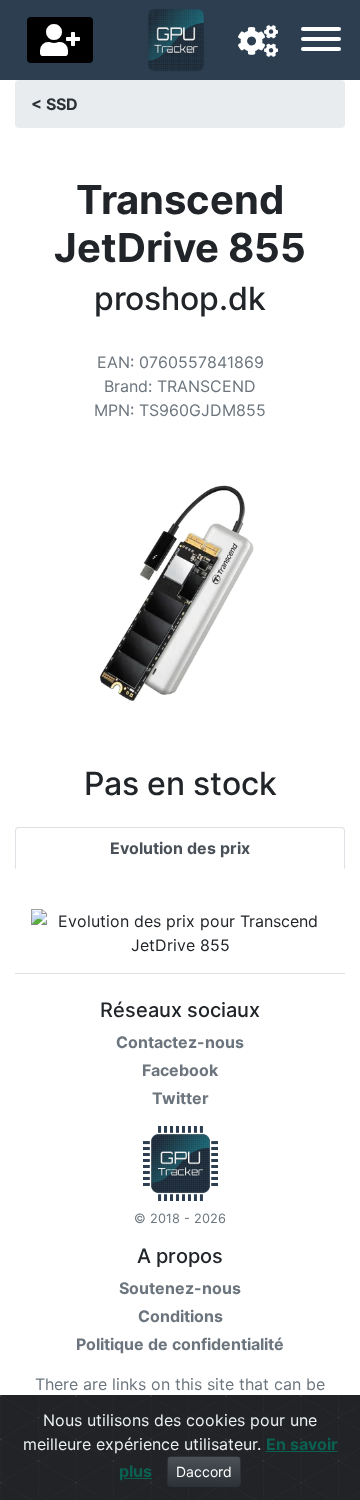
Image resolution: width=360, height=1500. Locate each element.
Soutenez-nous (180, 1288)
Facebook (180, 1070)
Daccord (204, 1471)
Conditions (180, 1316)
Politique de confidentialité (180, 1344)
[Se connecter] (60, 40)
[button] (258, 42)
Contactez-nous (180, 1042)
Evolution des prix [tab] (180, 848)
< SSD (54, 104)
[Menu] (321, 42)
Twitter (180, 1098)
